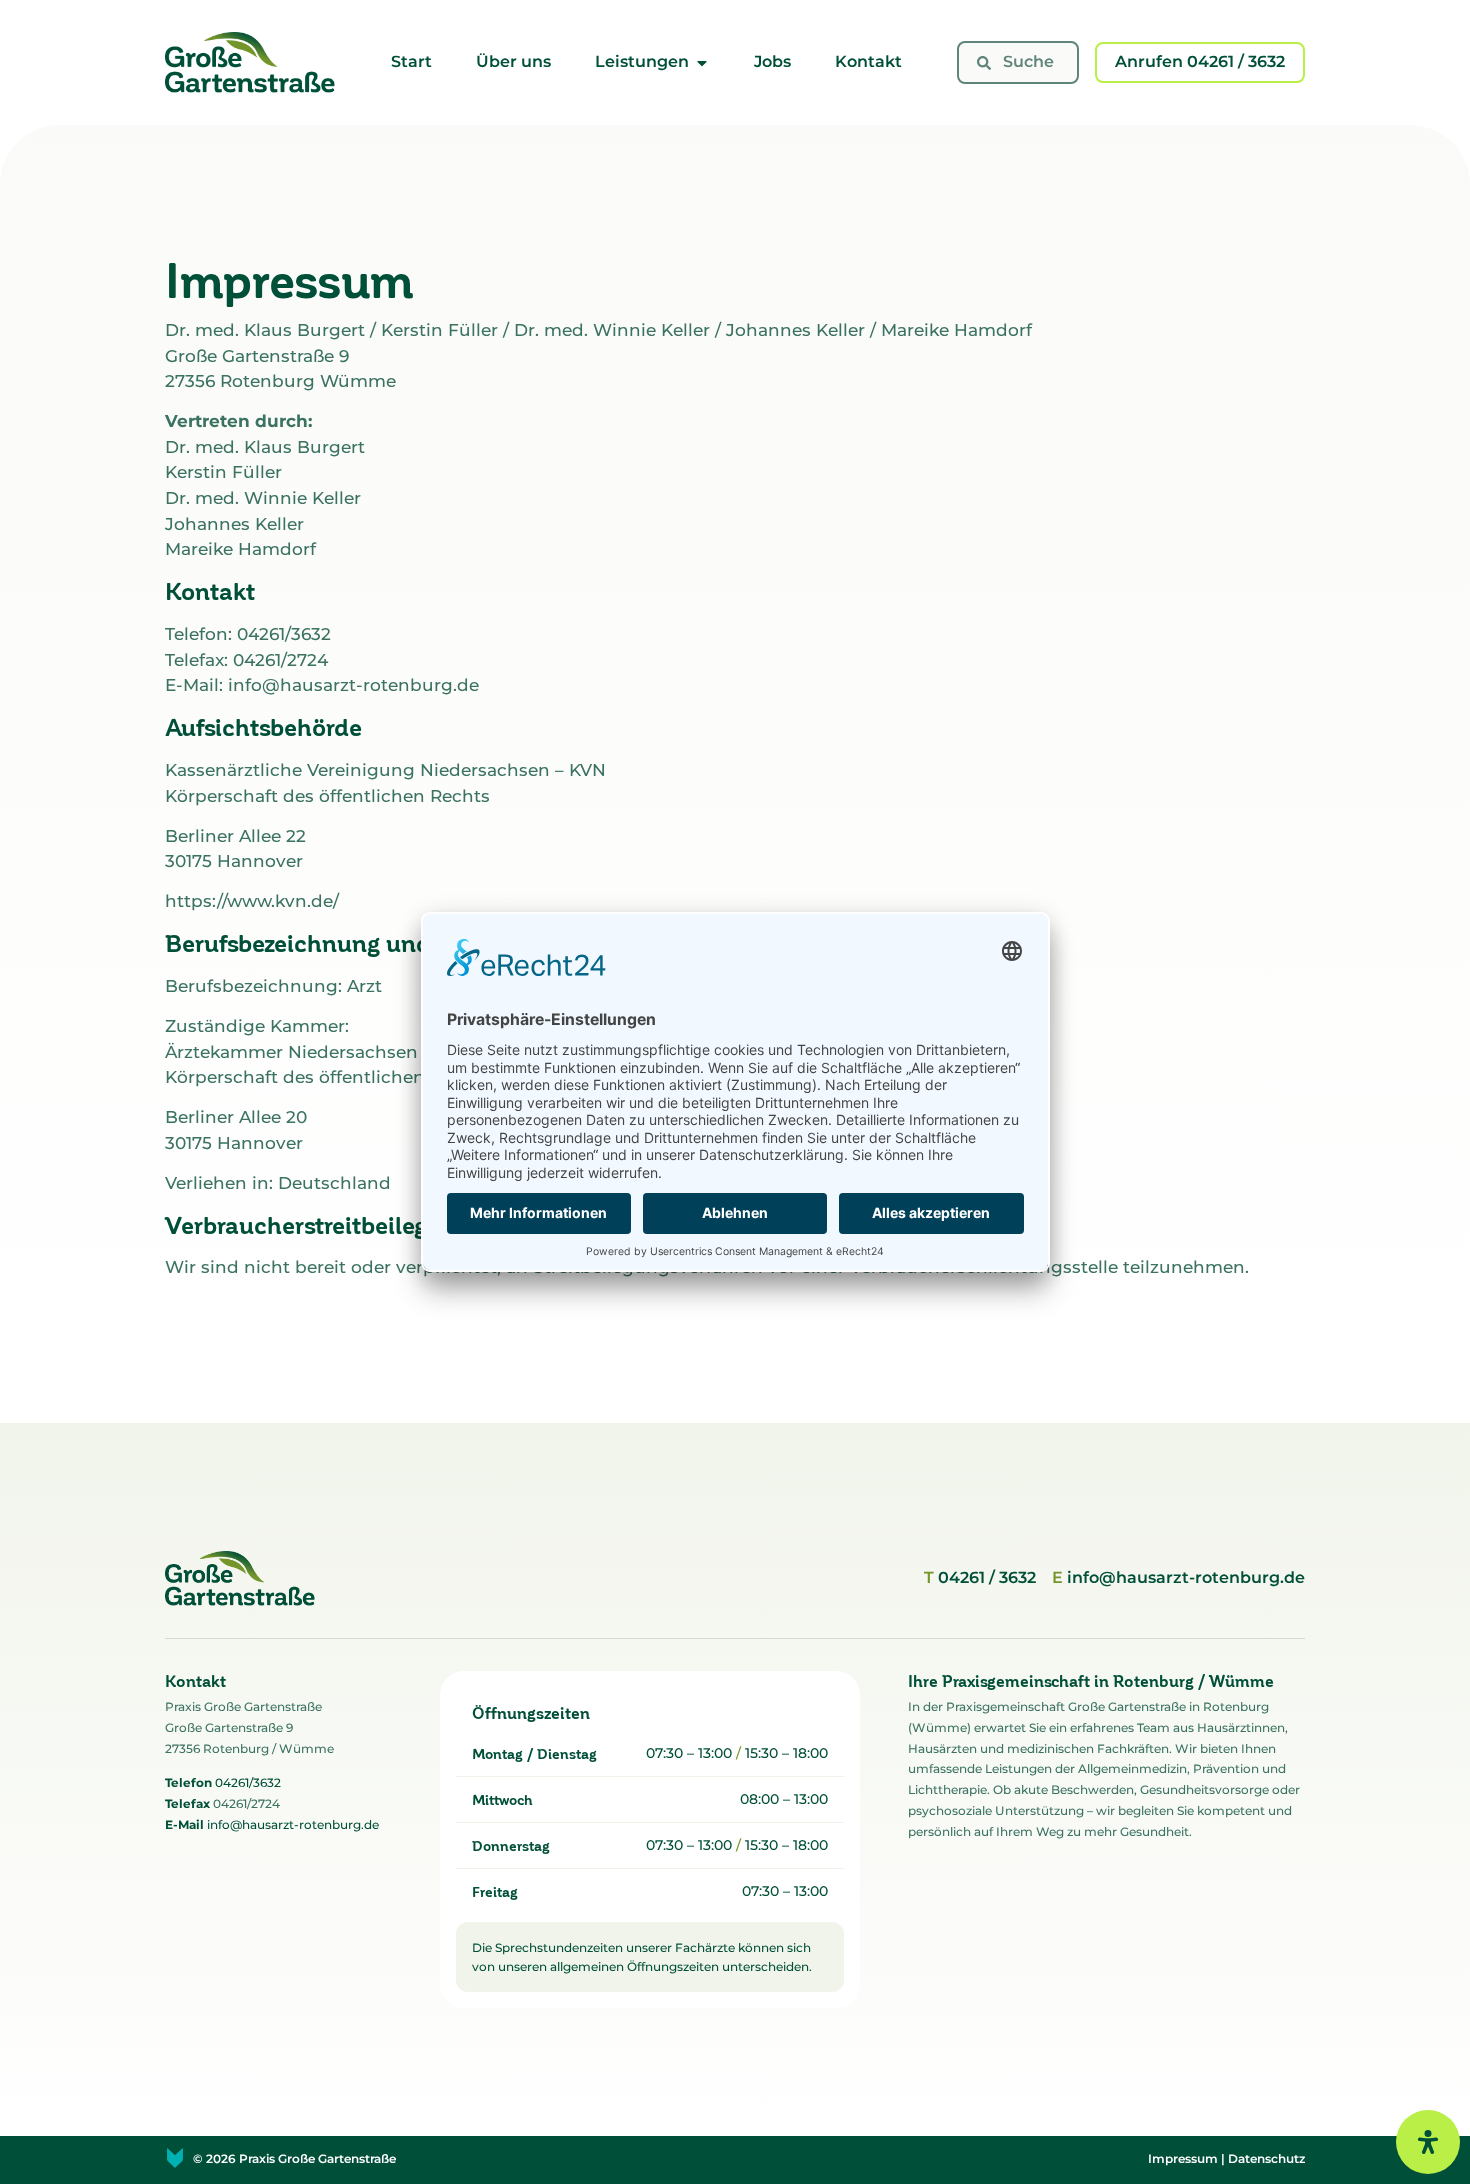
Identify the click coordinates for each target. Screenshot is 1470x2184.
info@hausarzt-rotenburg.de (293, 1824)
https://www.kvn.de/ (252, 901)
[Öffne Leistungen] (702, 62)
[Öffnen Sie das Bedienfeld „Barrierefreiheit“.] (1428, 2142)
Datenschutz (1266, 2158)
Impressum (1183, 2158)
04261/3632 (248, 1782)
